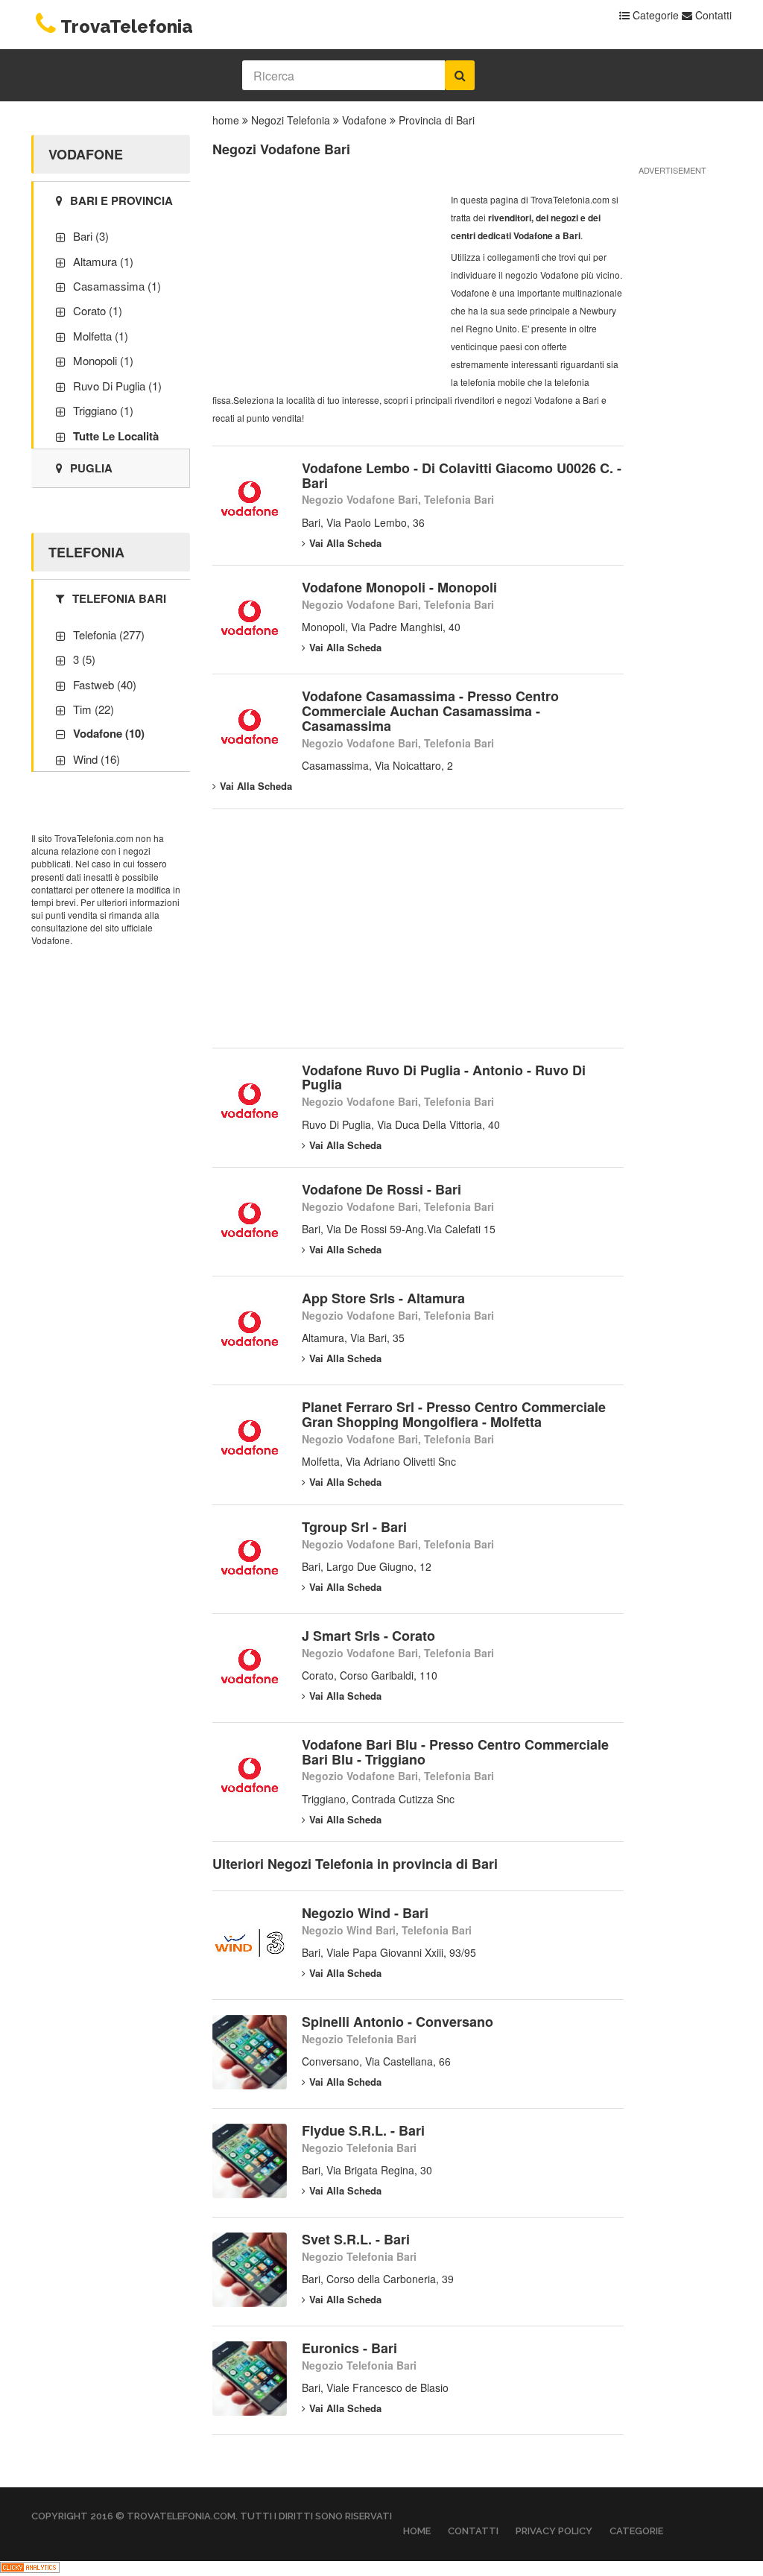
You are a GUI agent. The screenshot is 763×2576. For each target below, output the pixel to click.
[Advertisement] (324, 284)
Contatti (712, 15)
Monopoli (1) (103, 360)
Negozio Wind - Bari (365, 1913)
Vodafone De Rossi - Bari (381, 1189)
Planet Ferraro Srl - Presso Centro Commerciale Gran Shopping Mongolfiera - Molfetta (454, 1414)
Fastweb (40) (105, 684)
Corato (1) (98, 310)
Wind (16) (96, 759)
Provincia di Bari (437, 120)
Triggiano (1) (103, 410)
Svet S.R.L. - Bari (356, 2239)
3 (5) (84, 659)
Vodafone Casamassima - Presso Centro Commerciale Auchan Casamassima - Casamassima (430, 711)
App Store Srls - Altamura (383, 1298)
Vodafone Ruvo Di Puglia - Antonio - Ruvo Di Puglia (444, 1077)
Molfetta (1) (101, 336)
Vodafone (364, 120)
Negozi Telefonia (291, 120)
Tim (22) (94, 709)
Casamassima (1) (117, 286)
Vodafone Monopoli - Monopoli (399, 587)
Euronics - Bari (349, 2348)
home (226, 120)
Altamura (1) (103, 261)
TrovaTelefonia (127, 26)
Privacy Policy (554, 2531)
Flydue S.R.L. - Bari (363, 2130)
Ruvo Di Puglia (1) (117, 386)
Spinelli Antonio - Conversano (398, 2022)
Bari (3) (91, 236)
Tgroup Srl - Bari (354, 1527)
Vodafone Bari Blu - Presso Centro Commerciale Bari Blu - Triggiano (455, 1752)
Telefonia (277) (109, 634)
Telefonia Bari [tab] (119, 598)
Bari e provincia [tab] (121, 200)
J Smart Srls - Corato (368, 1636)
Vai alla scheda (345, 543)
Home (417, 2531)
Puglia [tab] (91, 468)
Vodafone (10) (109, 733)
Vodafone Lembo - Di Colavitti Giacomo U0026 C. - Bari (462, 475)
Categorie (654, 15)
